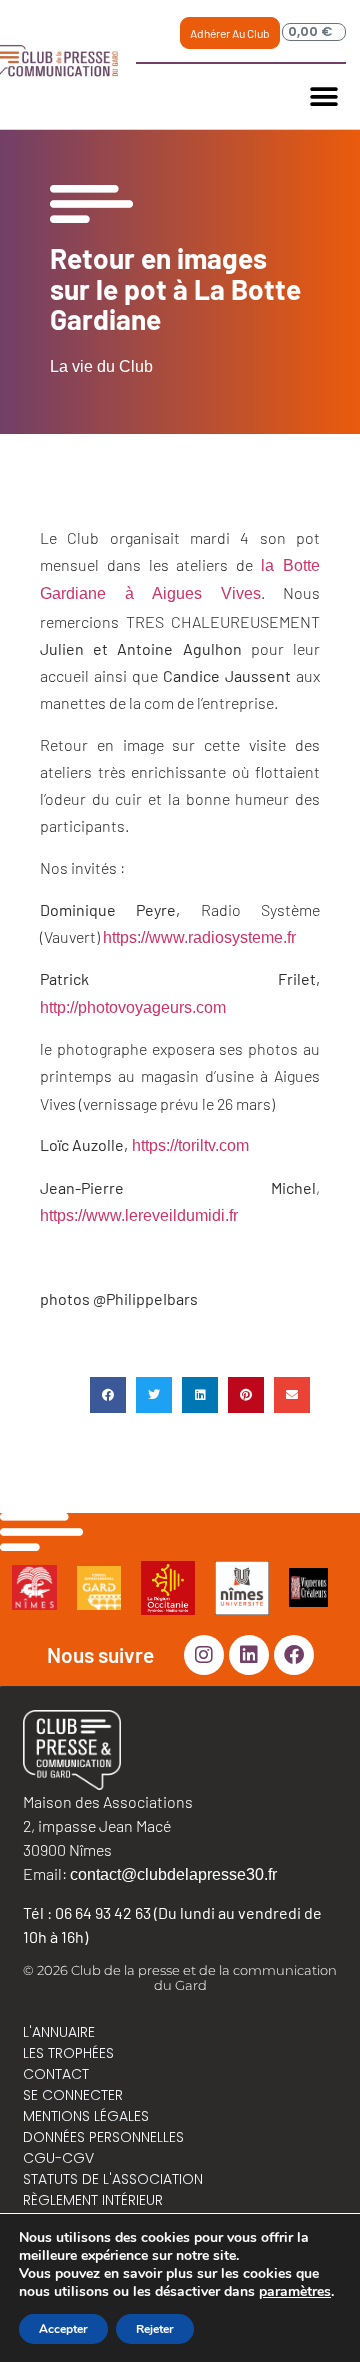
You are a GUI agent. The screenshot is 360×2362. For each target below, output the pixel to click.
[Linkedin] (249, 1655)
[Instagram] (204, 1655)
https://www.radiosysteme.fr (199, 937)
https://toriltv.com (188, 1145)
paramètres (295, 2292)
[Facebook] (294, 1655)
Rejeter (155, 2329)
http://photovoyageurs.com (135, 1007)
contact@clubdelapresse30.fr (173, 1874)
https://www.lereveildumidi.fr (139, 1215)
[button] (323, 96)
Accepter (63, 2329)
